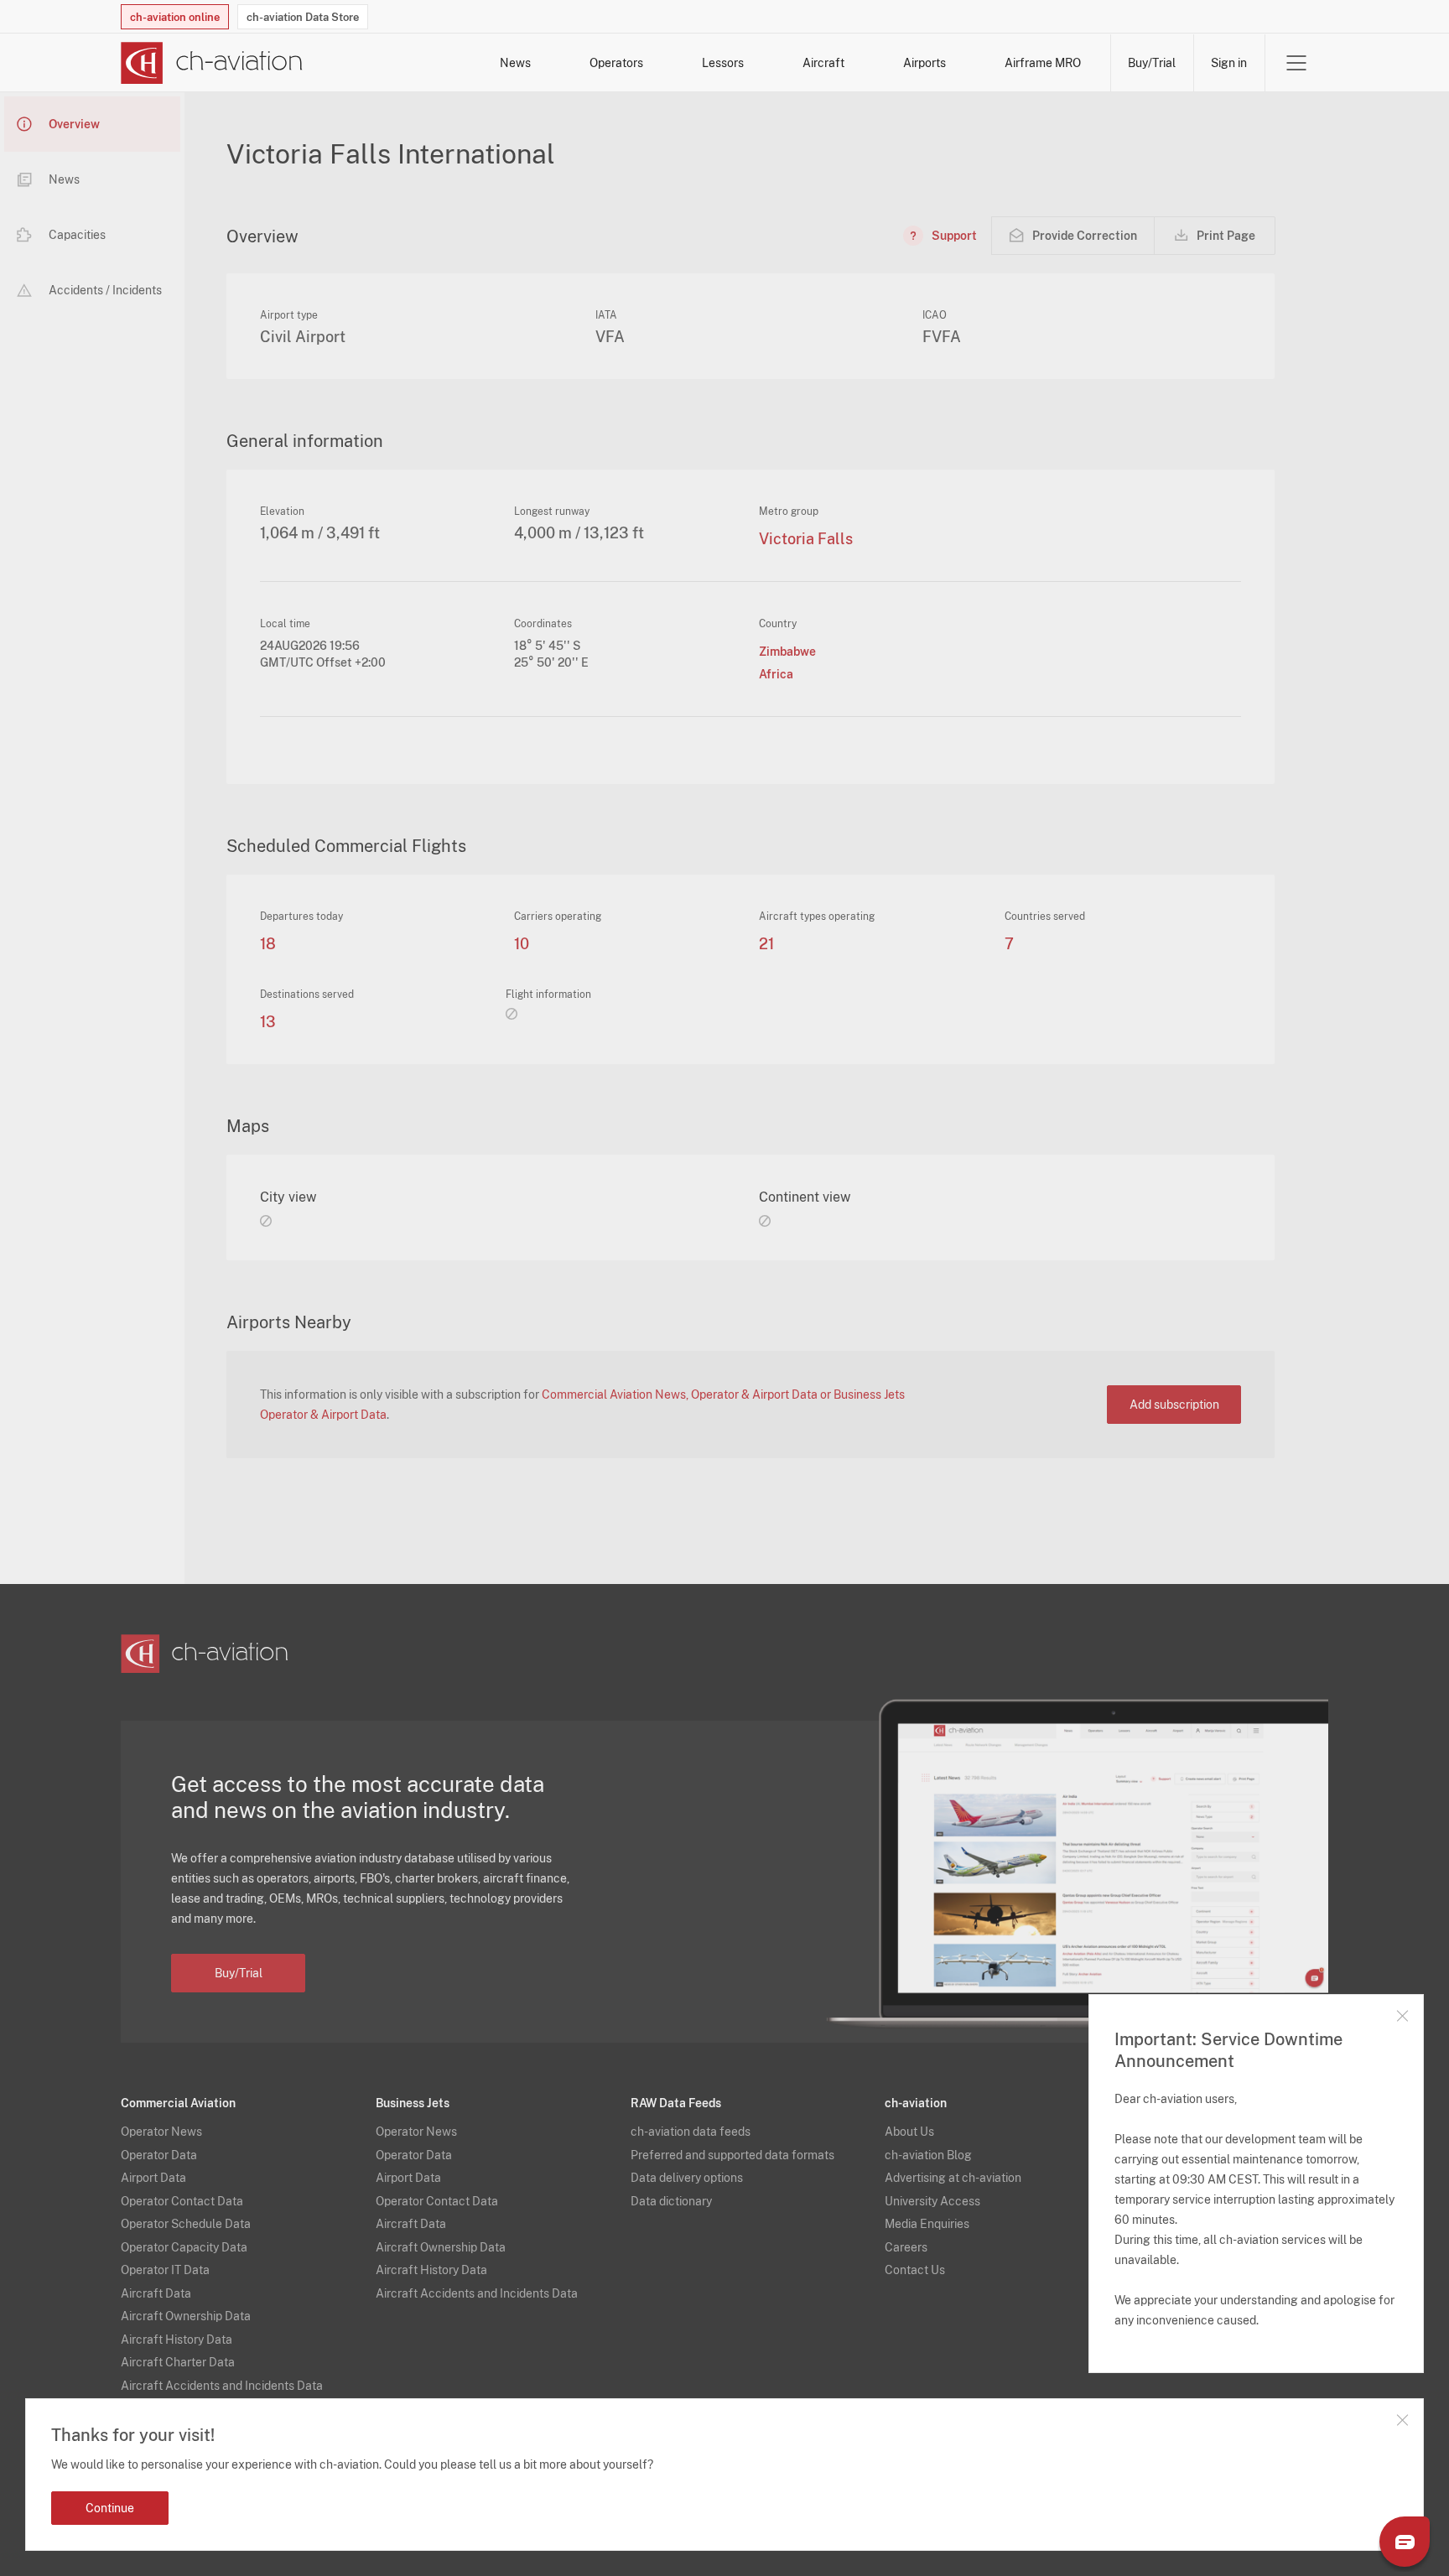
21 (766, 944)
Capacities (77, 235)
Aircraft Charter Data (178, 2362)
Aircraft (823, 63)
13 (268, 1022)
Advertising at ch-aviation (953, 2178)
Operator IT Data (165, 2270)
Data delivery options (687, 2178)
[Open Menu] (1296, 63)
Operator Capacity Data (184, 2247)
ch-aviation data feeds (691, 2132)
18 (268, 944)
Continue (110, 2508)
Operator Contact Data (182, 2201)
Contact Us (915, 2270)
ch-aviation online (175, 17)
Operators (616, 63)
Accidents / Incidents (105, 290)
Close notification (1402, 2420)
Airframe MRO (1043, 63)
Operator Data (159, 2155)
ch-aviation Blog (928, 2155)
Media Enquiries (927, 2224)
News (515, 63)
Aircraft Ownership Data (186, 2316)
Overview (74, 124)
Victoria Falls (806, 539)
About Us (909, 2132)
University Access (932, 2201)
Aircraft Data (156, 2293)
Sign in (1229, 63)
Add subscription (1174, 1405)
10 (522, 944)
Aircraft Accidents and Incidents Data (222, 2386)
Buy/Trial (1152, 63)
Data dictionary (671, 2201)
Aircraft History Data (177, 2340)
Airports (924, 63)
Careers (906, 2247)
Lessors (723, 63)
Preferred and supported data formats (732, 2155)
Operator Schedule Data (186, 2224)
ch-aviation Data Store (303, 17)
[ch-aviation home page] (212, 63)
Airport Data (153, 2178)
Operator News (161, 2132)
